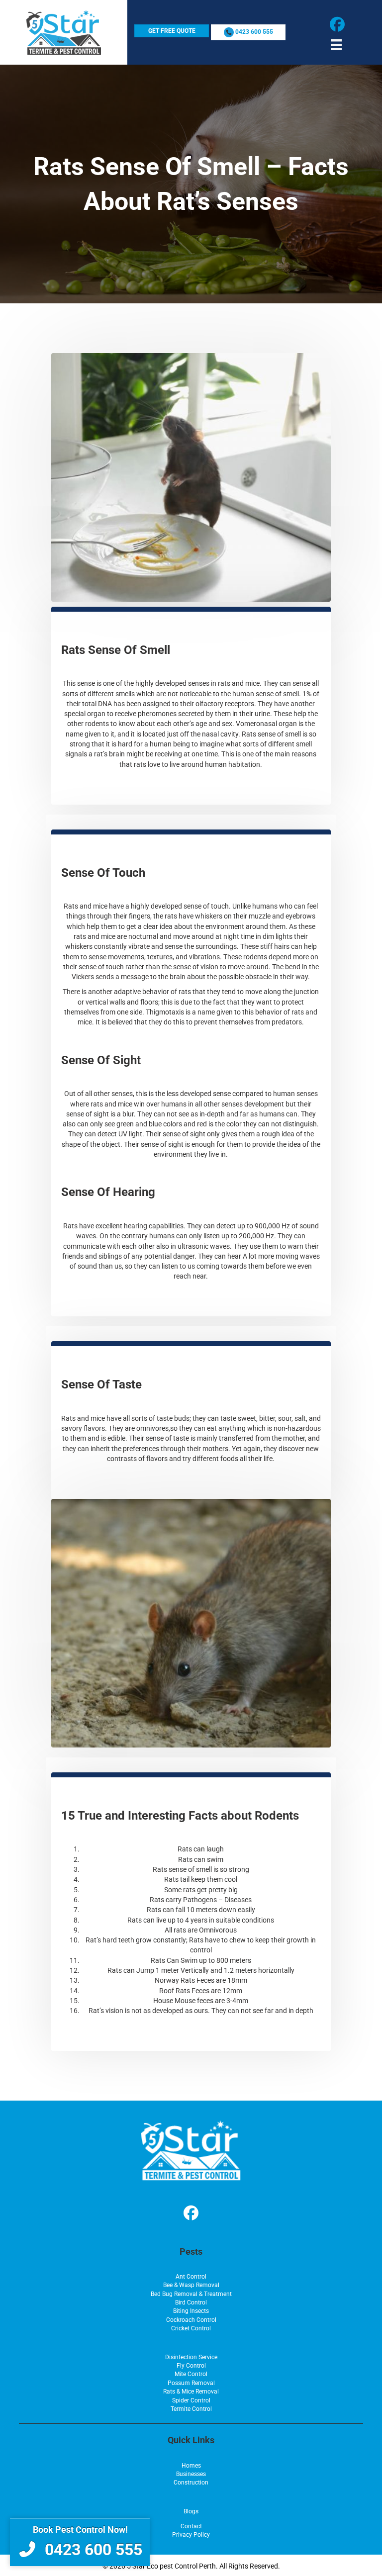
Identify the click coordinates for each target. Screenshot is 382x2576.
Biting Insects (191, 2311)
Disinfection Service (191, 2357)
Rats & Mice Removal (191, 2392)
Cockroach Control (191, 2320)
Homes (191, 2466)
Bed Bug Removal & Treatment (191, 2294)
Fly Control (191, 2366)
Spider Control (191, 2400)
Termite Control (191, 2409)
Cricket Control (191, 2328)
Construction (191, 2483)
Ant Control (191, 2277)
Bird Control (191, 2302)
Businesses (191, 2474)
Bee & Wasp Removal (191, 2285)
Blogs (191, 2511)
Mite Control (191, 2374)
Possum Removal (191, 2383)
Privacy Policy (191, 2535)
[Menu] (336, 45)
